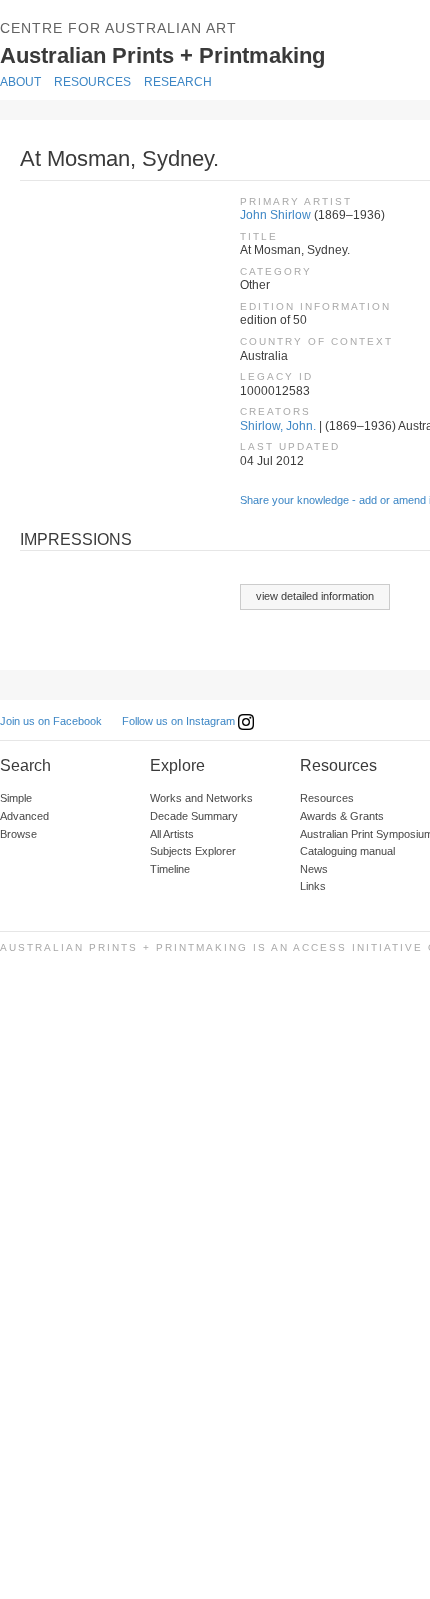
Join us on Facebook (51, 721)
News (314, 869)
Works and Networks (201, 798)
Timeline (170, 869)
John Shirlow (275, 215)
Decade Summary (194, 816)
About (20, 82)
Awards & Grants (342, 816)
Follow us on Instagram (180, 721)
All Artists (172, 834)
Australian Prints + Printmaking (192, 54)
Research (178, 82)
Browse (18, 834)
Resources (92, 82)
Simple (16, 798)
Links (313, 886)
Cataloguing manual (347, 851)
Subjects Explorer (193, 851)
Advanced (24, 816)
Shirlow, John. (278, 426)
